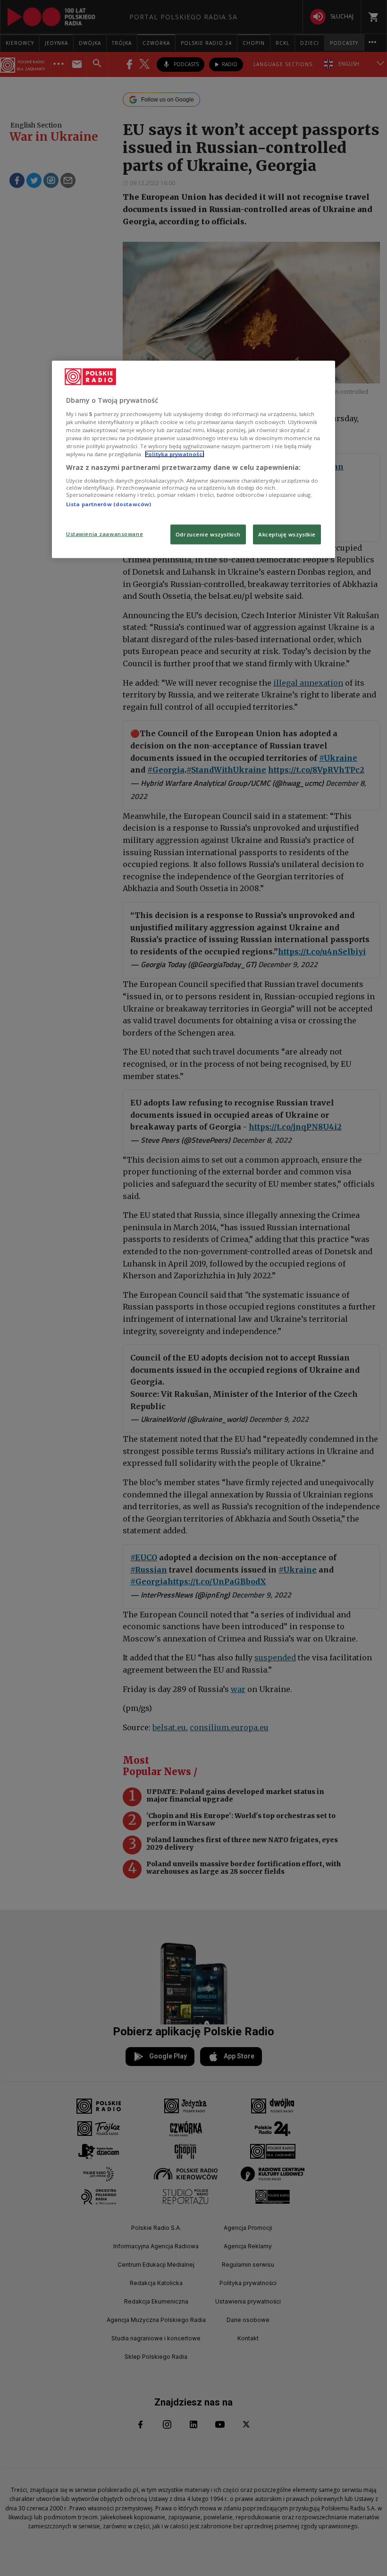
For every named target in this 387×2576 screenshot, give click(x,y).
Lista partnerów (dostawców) (109, 504)
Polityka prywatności (175, 454)
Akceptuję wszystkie (287, 534)
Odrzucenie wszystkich (208, 534)
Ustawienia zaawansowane (105, 534)
